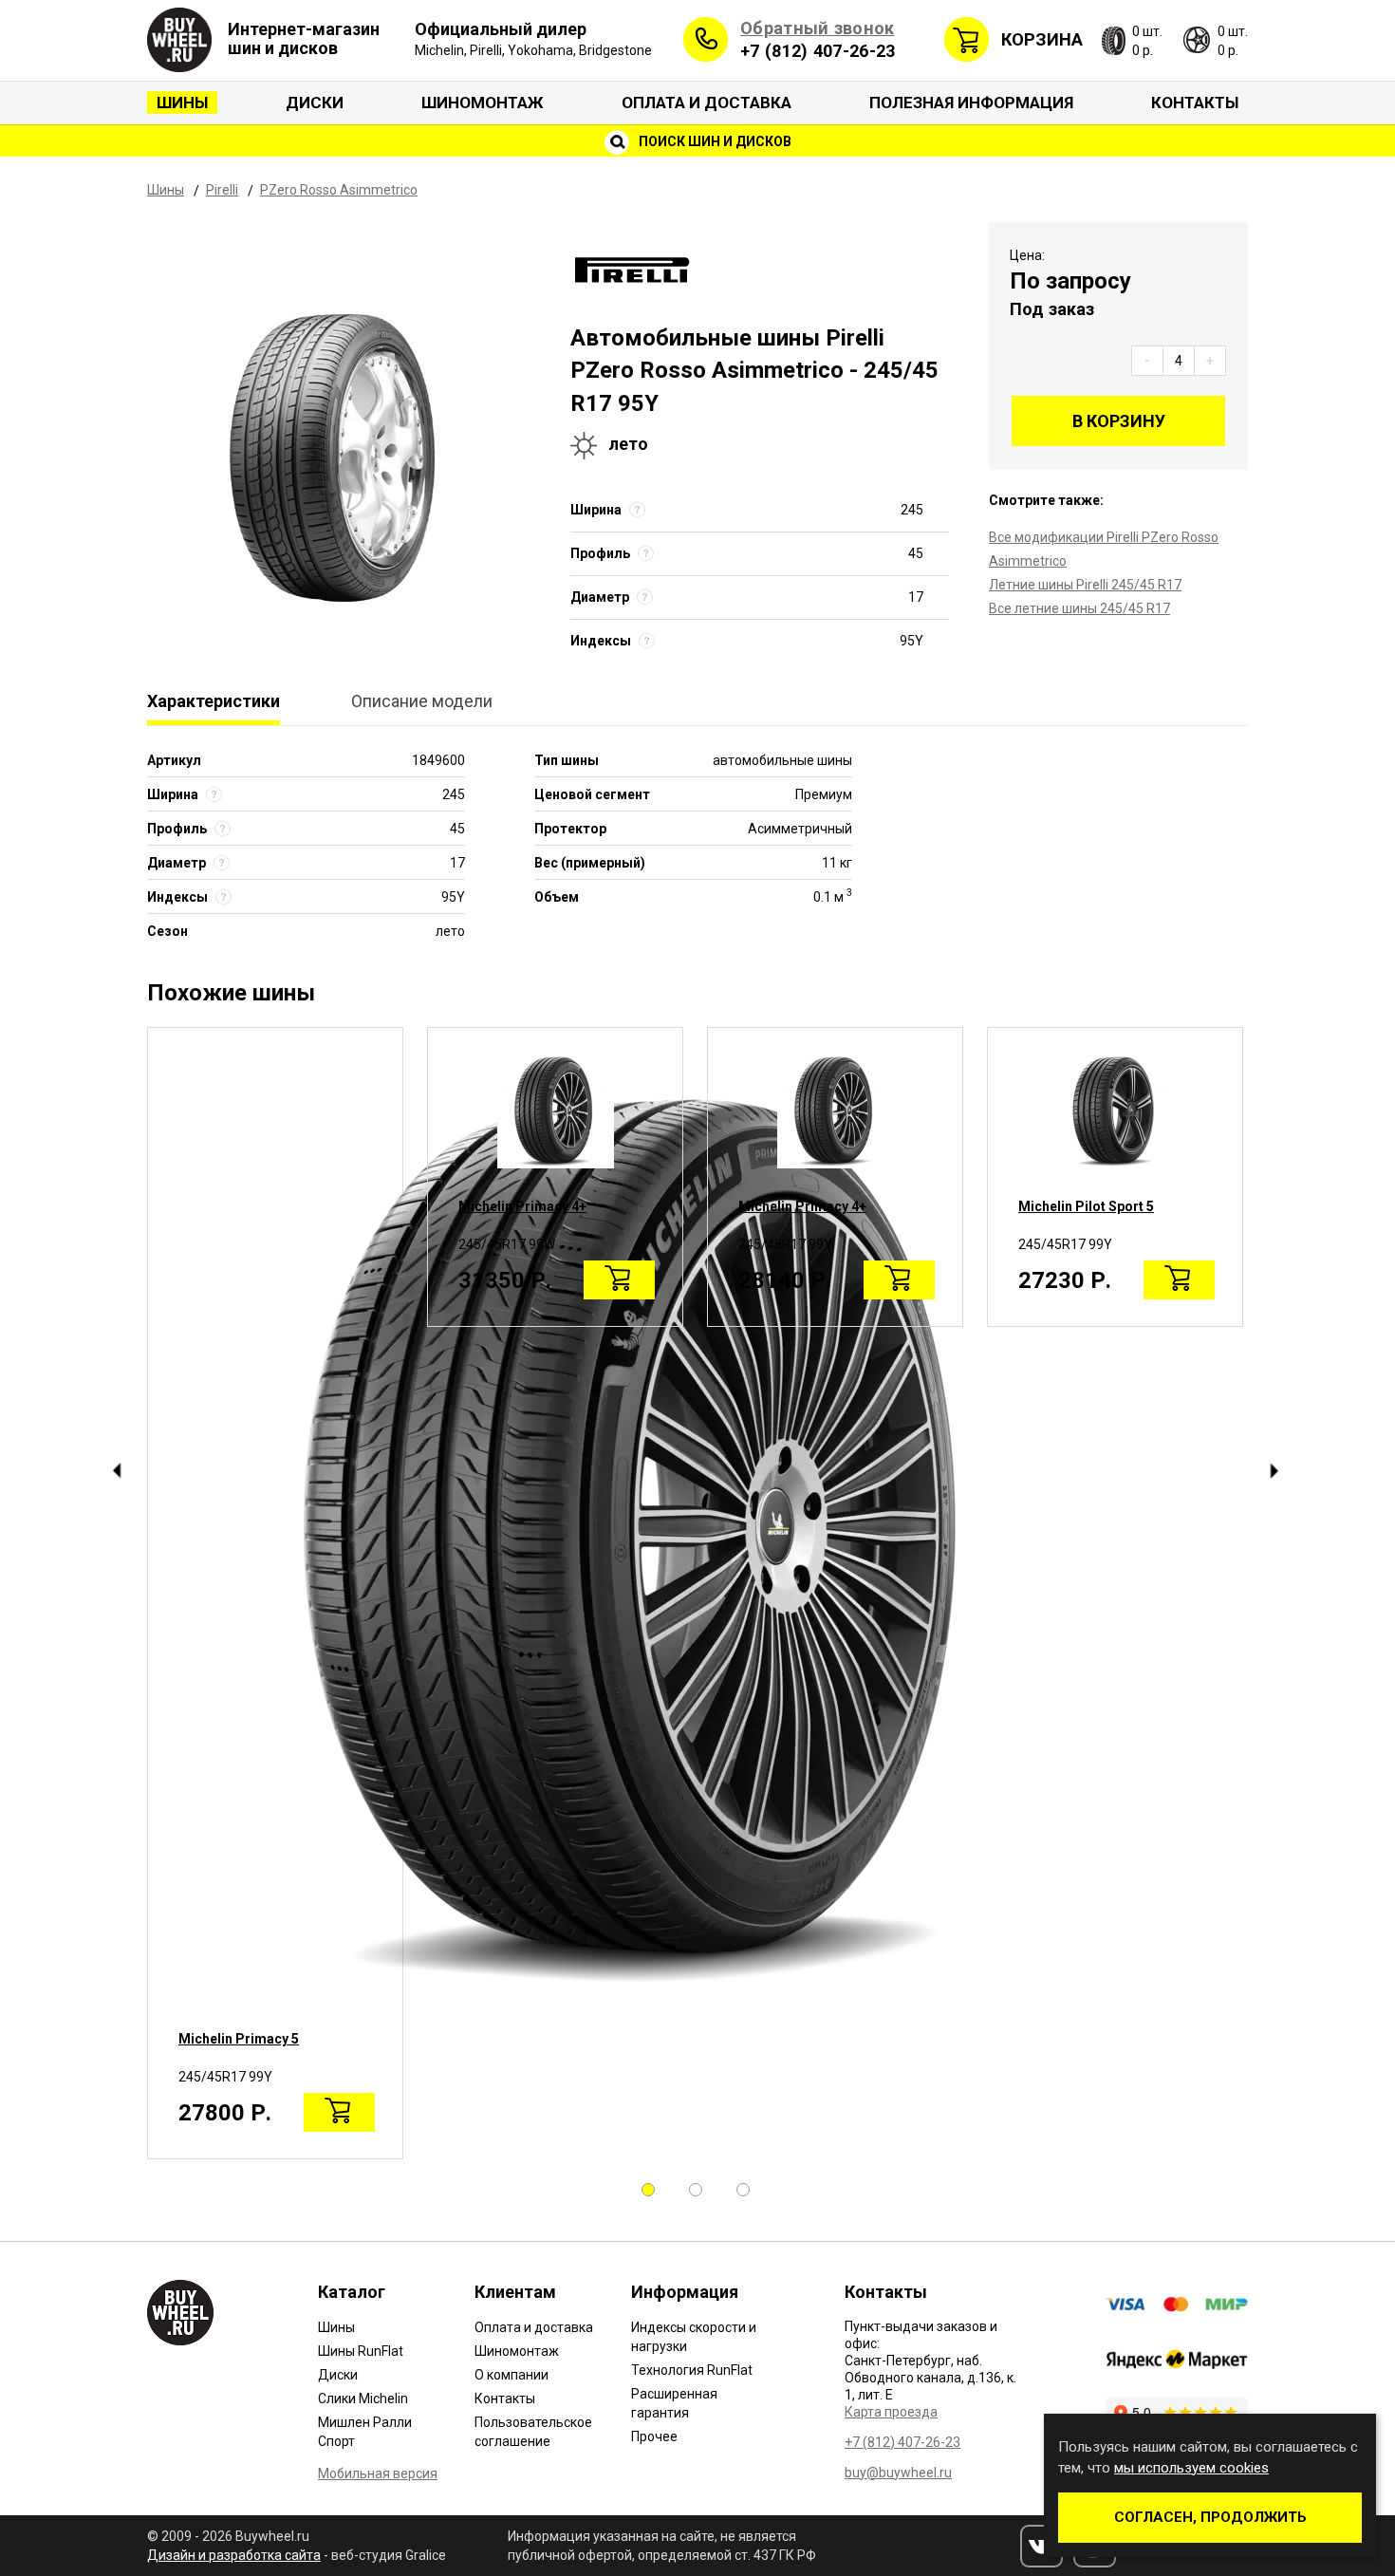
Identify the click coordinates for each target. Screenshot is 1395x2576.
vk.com (1042, 2546)
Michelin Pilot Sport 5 (1086, 1206)
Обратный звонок (818, 28)
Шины (182, 103)
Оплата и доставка (707, 103)
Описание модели (422, 701)
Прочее (654, 2436)
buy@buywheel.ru (898, 2473)
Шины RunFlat (361, 2351)
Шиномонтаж (483, 103)
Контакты (1195, 103)
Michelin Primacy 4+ (522, 1206)
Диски (315, 103)
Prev (116, 1471)
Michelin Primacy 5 (239, 2039)
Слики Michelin (363, 2399)
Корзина (1042, 39)
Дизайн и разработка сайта (234, 2555)
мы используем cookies (1191, 2468)
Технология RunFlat (692, 2370)
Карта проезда (891, 2412)
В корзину (1119, 421)
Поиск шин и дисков (714, 141)
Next (1274, 1471)
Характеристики (214, 701)
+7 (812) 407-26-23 (818, 51)
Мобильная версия (378, 2473)
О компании (512, 2375)
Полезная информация (971, 103)
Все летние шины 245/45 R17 (1079, 608)
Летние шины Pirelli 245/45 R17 (1085, 585)
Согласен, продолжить (1210, 2517)
